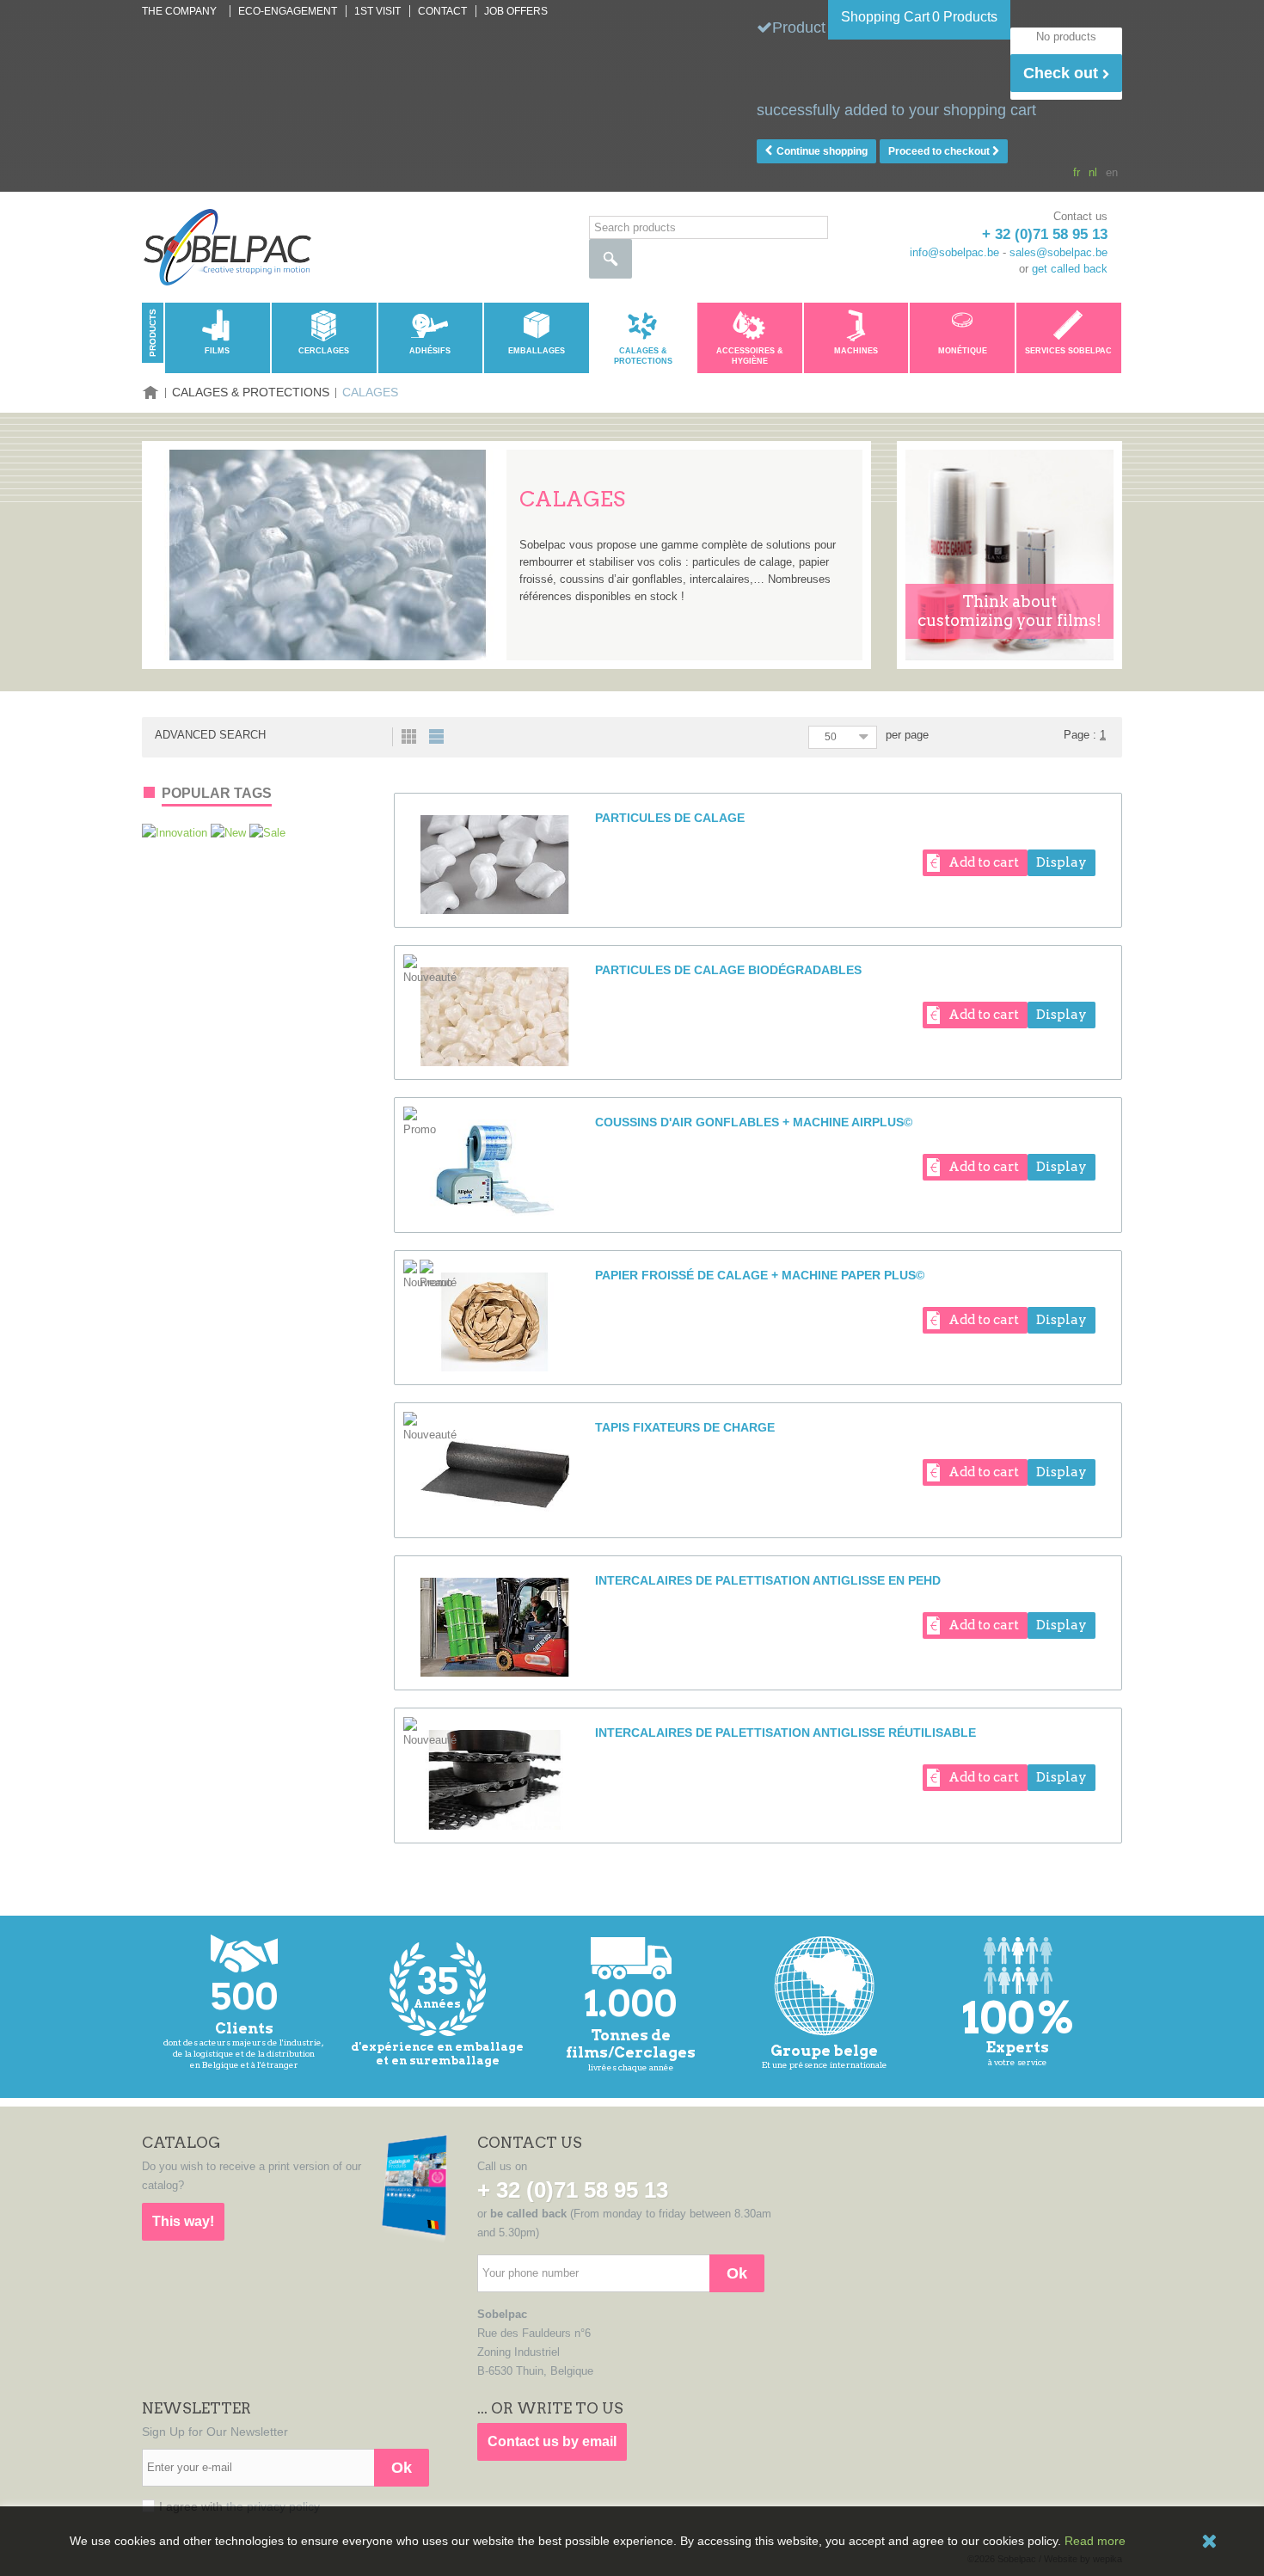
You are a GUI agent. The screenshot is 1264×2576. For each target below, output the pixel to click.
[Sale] (267, 833)
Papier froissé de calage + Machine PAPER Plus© (760, 1275)
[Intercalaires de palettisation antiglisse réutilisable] (495, 1779)
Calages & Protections (251, 392)
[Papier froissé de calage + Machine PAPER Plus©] (495, 1322)
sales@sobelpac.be (1058, 252)
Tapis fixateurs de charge (685, 1427)
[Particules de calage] (495, 865)
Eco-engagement (288, 11)
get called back (1070, 269)
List (436, 736)
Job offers (516, 11)
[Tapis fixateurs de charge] (495, 1474)
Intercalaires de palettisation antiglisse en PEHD (768, 1580)
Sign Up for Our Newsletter (215, 2432)
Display (1062, 862)
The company (179, 11)
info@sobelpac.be (954, 252)
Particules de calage (670, 818)
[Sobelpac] (227, 247)
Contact (442, 11)
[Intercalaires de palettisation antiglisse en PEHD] (495, 1627)
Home (150, 393)
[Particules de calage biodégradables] (495, 1017)
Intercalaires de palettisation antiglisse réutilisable (785, 1733)
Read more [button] (1095, 2541)
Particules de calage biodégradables (728, 970)
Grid (409, 736)
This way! (183, 2221)
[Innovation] (176, 833)
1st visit (377, 11)
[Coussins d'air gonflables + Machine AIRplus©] (495, 1169)
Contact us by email (552, 2441)
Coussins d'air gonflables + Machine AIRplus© (754, 1122)
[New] (230, 833)
